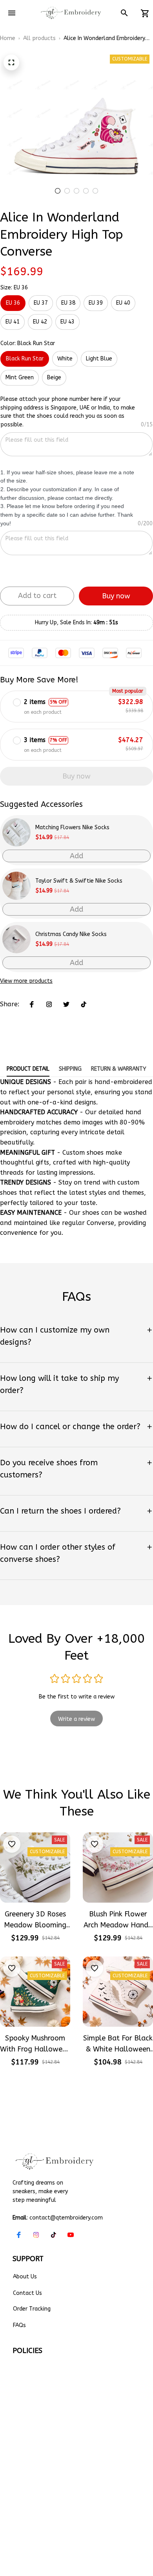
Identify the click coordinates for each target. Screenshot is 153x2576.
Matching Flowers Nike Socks (72, 827)
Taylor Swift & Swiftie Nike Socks (79, 881)
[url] (98, 2476)
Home (8, 38)
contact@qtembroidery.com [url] (66, 2218)
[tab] (58, 191)
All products (39, 38)
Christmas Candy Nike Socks (71, 934)
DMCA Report (99, 2491)
